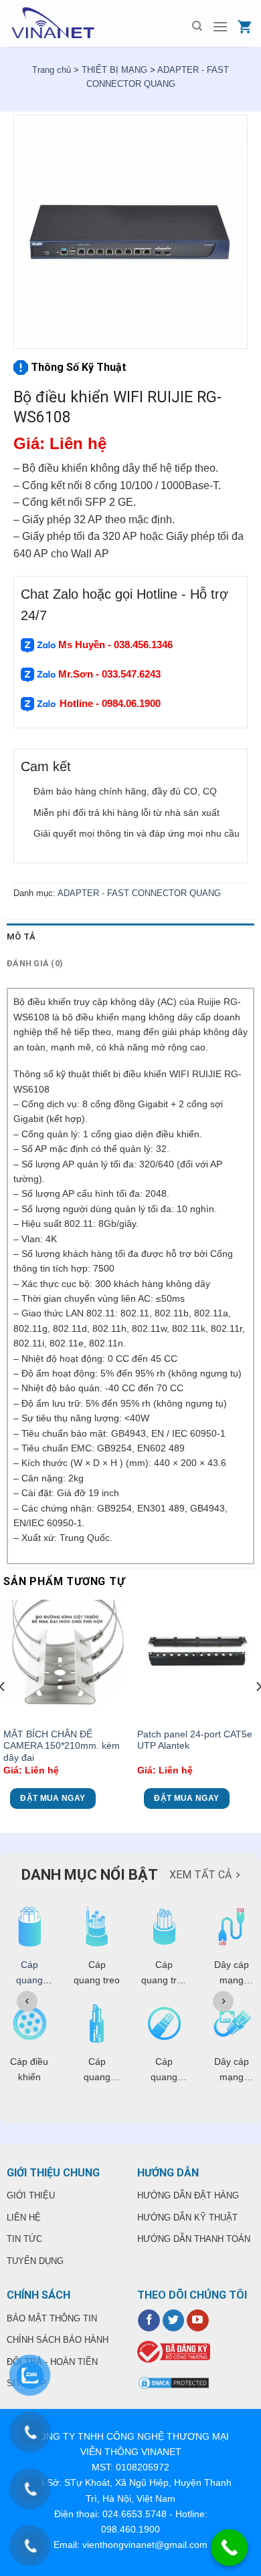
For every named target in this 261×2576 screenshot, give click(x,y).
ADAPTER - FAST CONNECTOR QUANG (139, 893)
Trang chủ (52, 70)
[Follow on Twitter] (174, 2321)
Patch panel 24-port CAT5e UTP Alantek (195, 1740)
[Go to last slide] (27, 2001)
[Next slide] (223, 2001)
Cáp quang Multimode (29, 1980)
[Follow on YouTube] (198, 2321)
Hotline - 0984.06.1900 (111, 703)
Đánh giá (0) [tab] (35, 963)
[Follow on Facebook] (149, 2321)
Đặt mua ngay (53, 1798)
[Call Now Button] (229, 2548)
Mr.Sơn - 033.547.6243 (108, 674)
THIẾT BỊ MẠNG (114, 70)
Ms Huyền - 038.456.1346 (115, 645)
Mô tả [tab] (21, 937)
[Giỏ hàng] (244, 26)
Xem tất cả (200, 1875)
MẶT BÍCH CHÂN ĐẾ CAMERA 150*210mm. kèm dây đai (62, 1746)
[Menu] (220, 26)
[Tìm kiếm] (197, 26)
